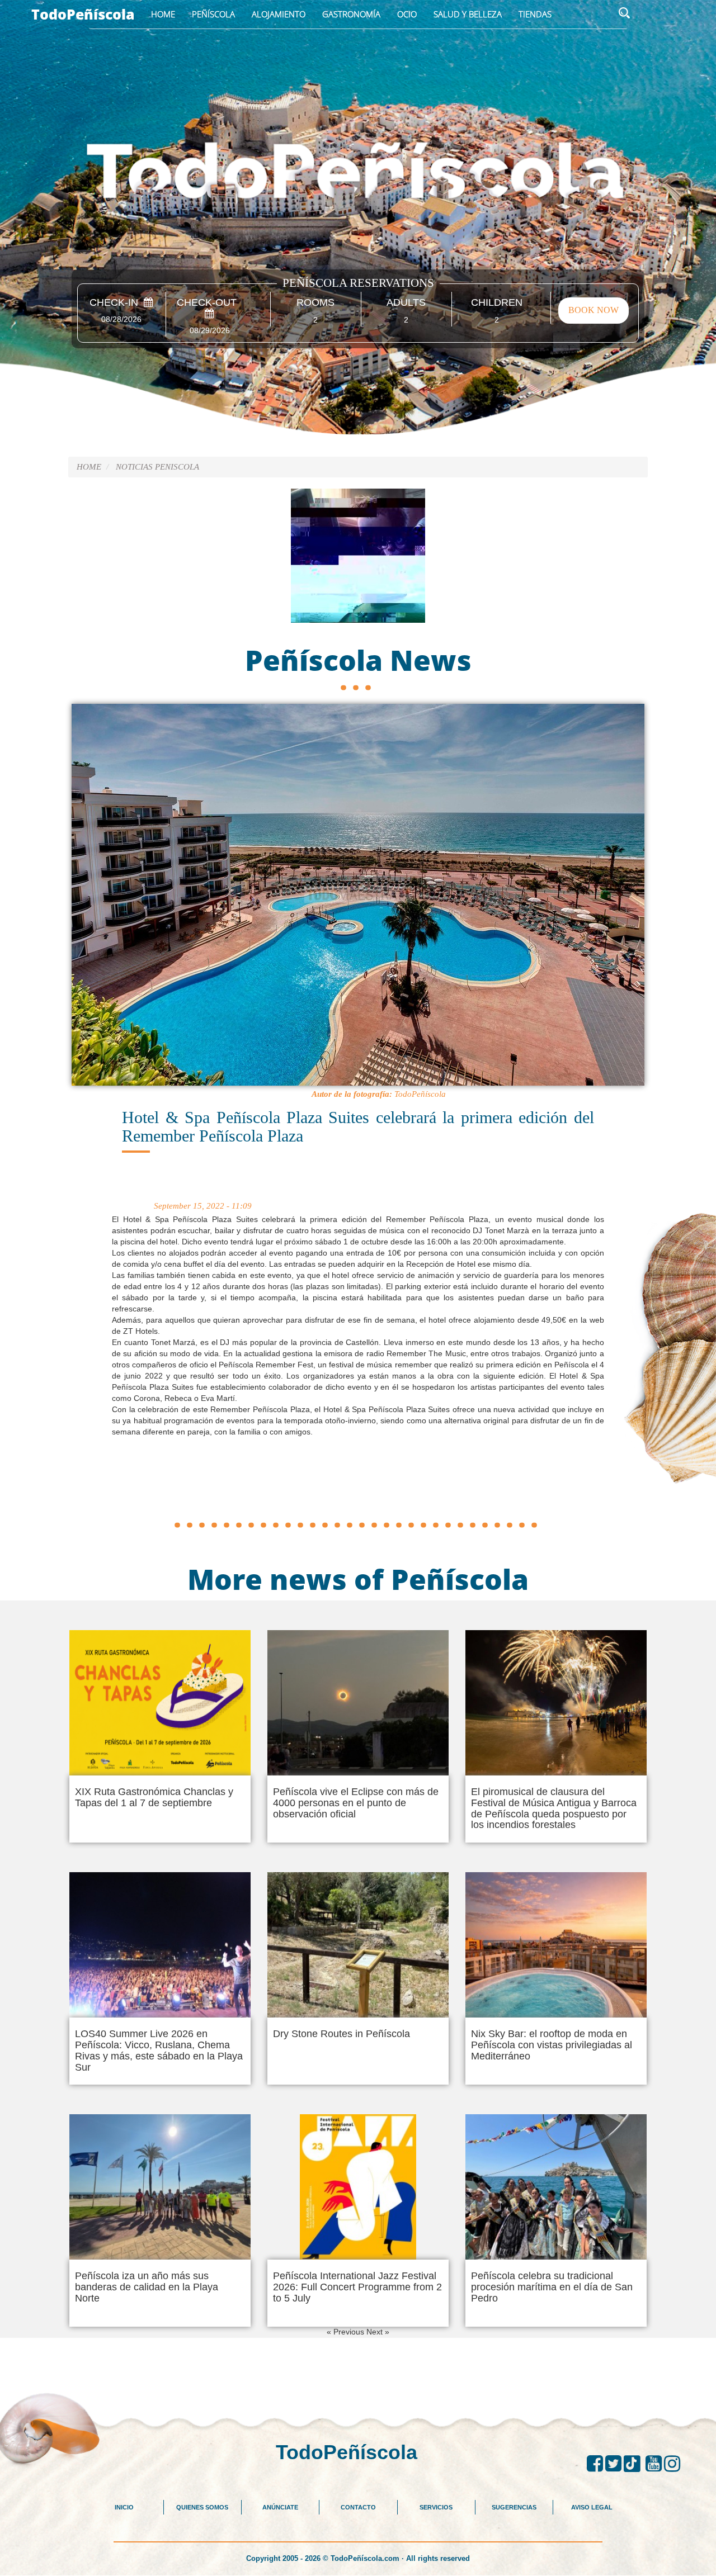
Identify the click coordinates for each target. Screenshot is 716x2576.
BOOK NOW (593, 310)
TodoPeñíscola (83, 14)
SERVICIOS (436, 2507)
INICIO (124, 2507)
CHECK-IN (117, 303)
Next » (378, 2332)
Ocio (407, 14)
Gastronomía (351, 14)
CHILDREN (497, 303)
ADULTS (406, 303)
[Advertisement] (358, 1491)
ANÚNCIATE (280, 2507)
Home (163, 14)
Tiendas (535, 14)
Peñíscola (213, 14)
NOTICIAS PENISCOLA (157, 467)
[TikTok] (635, 2464)
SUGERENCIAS (514, 2507)
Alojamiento (279, 14)
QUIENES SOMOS (202, 2507)
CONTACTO (358, 2507)
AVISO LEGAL (592, 2507)
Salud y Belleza (468, 14)
